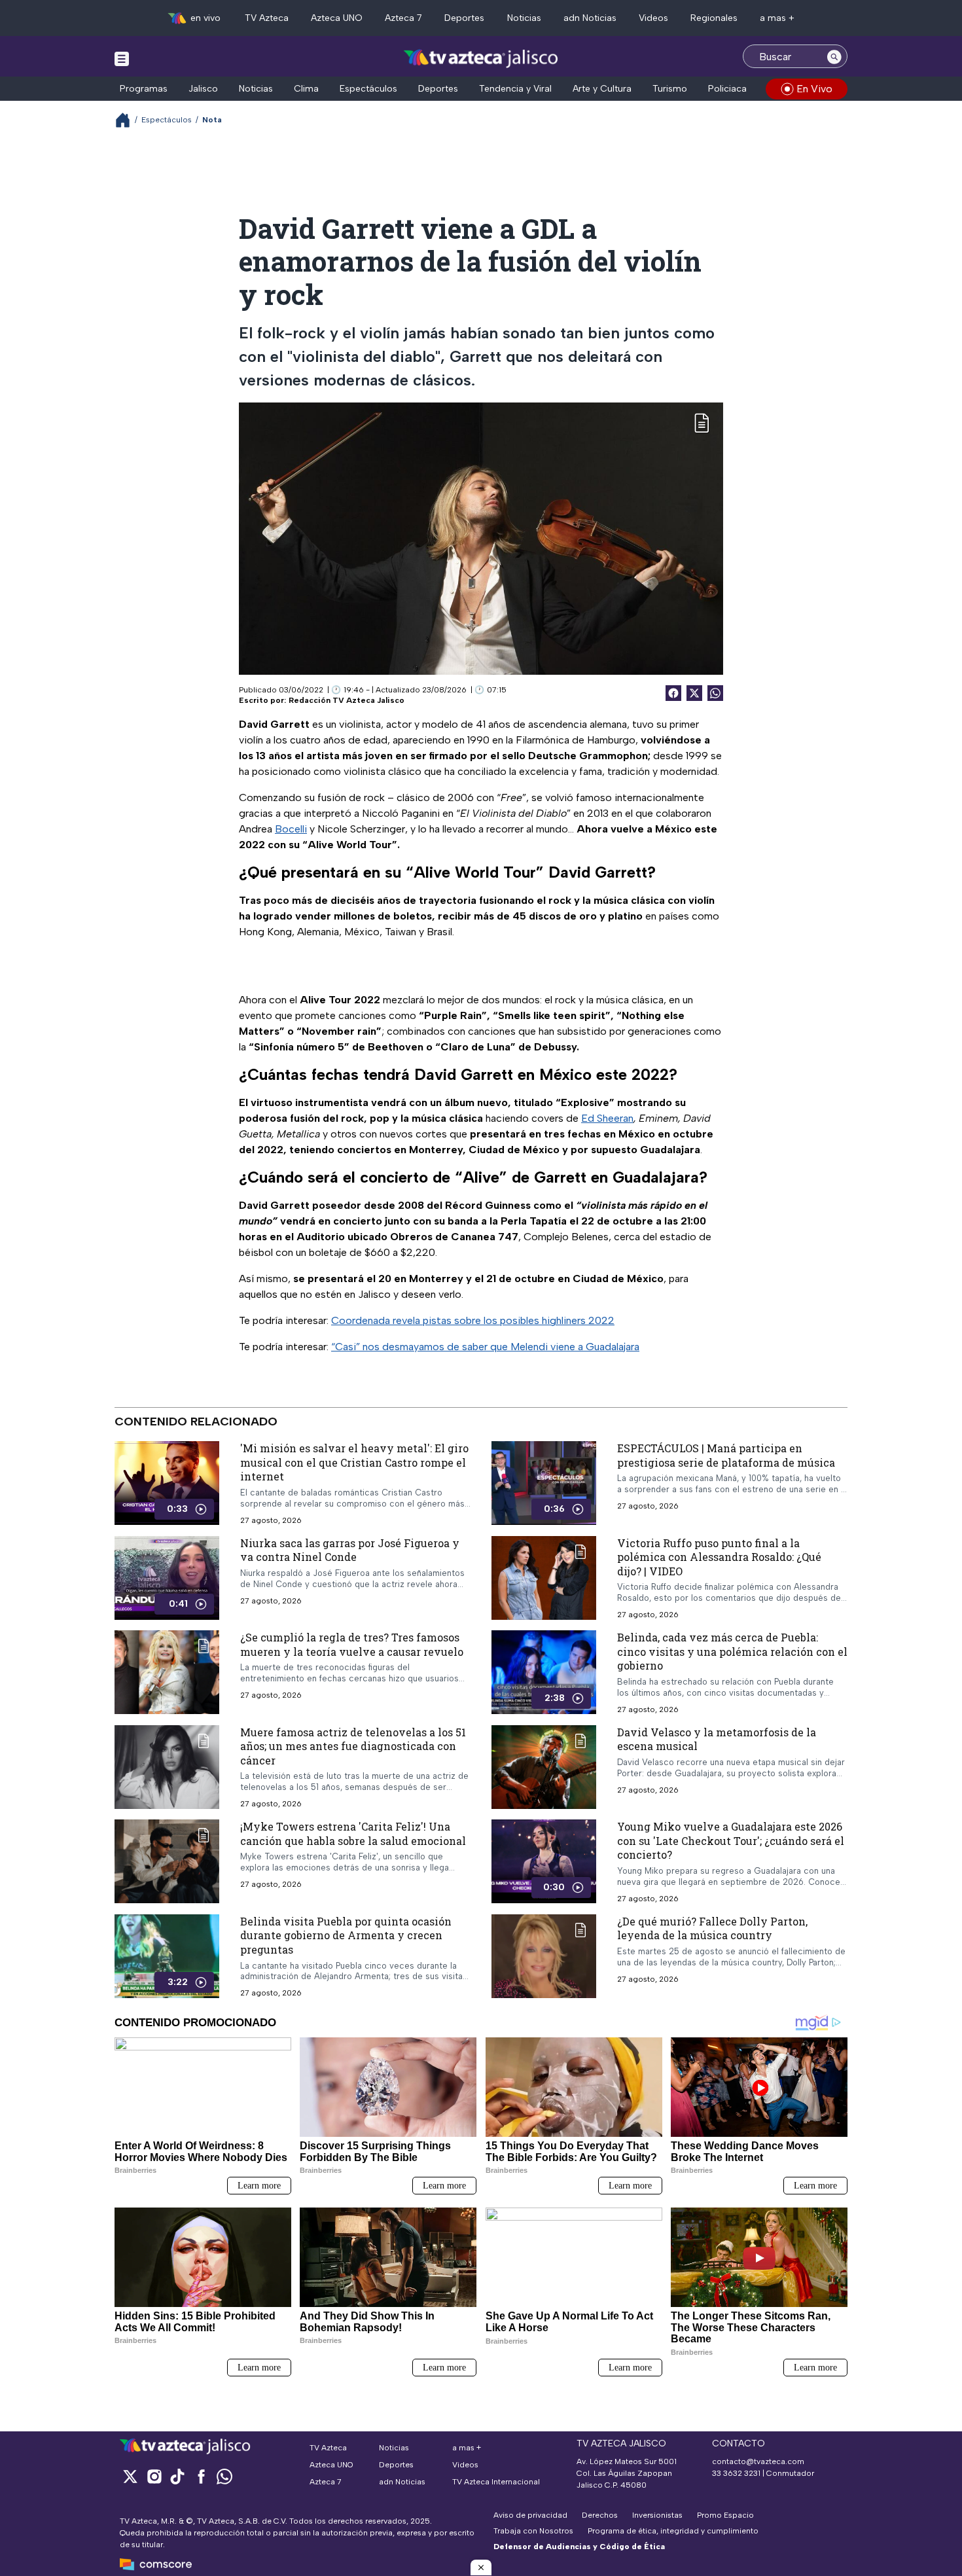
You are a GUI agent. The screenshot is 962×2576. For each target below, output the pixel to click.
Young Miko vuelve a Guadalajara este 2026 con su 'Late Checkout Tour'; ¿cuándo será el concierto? (731, 1840)
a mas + (777, 18)
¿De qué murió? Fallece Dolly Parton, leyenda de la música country (712, 1928)
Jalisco (203, 89)
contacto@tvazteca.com (758, 2461)
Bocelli (291, 829)
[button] (481, 2567)
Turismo (670, 89)
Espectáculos (368, 89)
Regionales (714, 18)
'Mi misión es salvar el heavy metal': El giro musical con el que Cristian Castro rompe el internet (354, 1462)
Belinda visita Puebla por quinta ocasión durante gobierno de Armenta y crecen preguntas (346, 1935)
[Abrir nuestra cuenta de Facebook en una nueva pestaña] (201, 2476)
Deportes (464, 18)
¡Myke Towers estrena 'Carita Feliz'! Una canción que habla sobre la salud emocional (353, 1834)
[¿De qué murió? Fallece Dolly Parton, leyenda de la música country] (544, 1956)
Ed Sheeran (607, 1118)
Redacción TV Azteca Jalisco (347, 700)
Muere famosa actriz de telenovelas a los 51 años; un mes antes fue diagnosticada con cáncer (353, 1745)
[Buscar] (834, 56)
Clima (306, 89)
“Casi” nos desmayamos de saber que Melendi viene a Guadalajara (485, 1347)
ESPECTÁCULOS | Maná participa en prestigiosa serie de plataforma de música (726, 1455)
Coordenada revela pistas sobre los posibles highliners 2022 (473, 1320)
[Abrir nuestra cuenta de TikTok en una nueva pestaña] (177, 2476)
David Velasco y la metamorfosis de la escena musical (717, 1739)
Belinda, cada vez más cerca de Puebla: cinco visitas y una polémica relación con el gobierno (732, 1651)
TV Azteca (267, 18)
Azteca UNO (337, 18)
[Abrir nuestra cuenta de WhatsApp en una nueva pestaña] (224, 2476)
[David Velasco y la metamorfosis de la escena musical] (544, 1766)
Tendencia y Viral (515, 89)
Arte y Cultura (602, 89)
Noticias (524, 18)
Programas (144, 89)
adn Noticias (590, 18)
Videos (653, 18)
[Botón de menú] (122, 58)
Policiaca (727, 89)
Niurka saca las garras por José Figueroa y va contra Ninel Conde (350, 1549)
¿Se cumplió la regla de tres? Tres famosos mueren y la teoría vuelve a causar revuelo (352, 1644)
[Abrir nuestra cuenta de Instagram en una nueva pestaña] (154, 2476)
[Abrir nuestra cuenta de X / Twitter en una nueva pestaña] (130, 2476)
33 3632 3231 (736, 2473)
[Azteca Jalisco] (481, 58)
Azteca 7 (403, 18)
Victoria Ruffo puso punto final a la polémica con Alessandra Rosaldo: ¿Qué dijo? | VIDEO (719, 1556)
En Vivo (814, 89)
